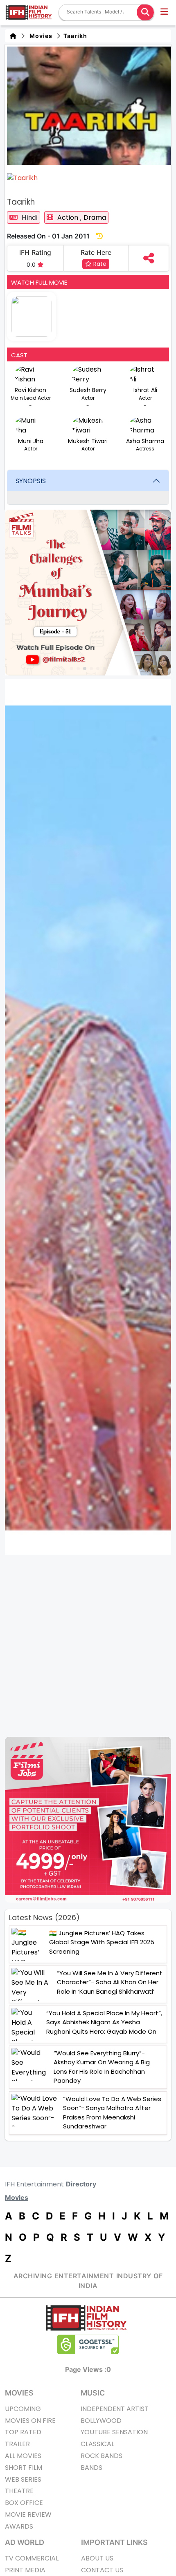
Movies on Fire (30, 2421)
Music (93, 2393)
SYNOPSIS (31, 481)
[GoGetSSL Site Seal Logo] (88, 2344)
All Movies (23, 2456)
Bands (91, 2468)
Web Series (23, 2479)
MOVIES (19, 2393)
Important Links (114, 2542)
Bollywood (101, 2421)
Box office (24, 2503)
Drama (95, 217)
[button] (165, 13)
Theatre (19, 2491)
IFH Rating (35, 252)
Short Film (24, 2468)
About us (97, 2558)
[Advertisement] (88, 1646)
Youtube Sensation (114, 2432)
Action (69, 217)
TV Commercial (32, 2558)
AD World (25, 2542)
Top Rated (23, 2432)
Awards (19, 2526)
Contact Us (102, 2570)
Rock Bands (102, 2456)
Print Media (25, 2570)
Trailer (17, 2444)
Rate (99, 264)
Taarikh (74, 36)
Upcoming (23, 2409)
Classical (97, 2444)
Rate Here (96, 252)
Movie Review (28, 2515)
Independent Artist (115, 2409)
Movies (39, 36)
